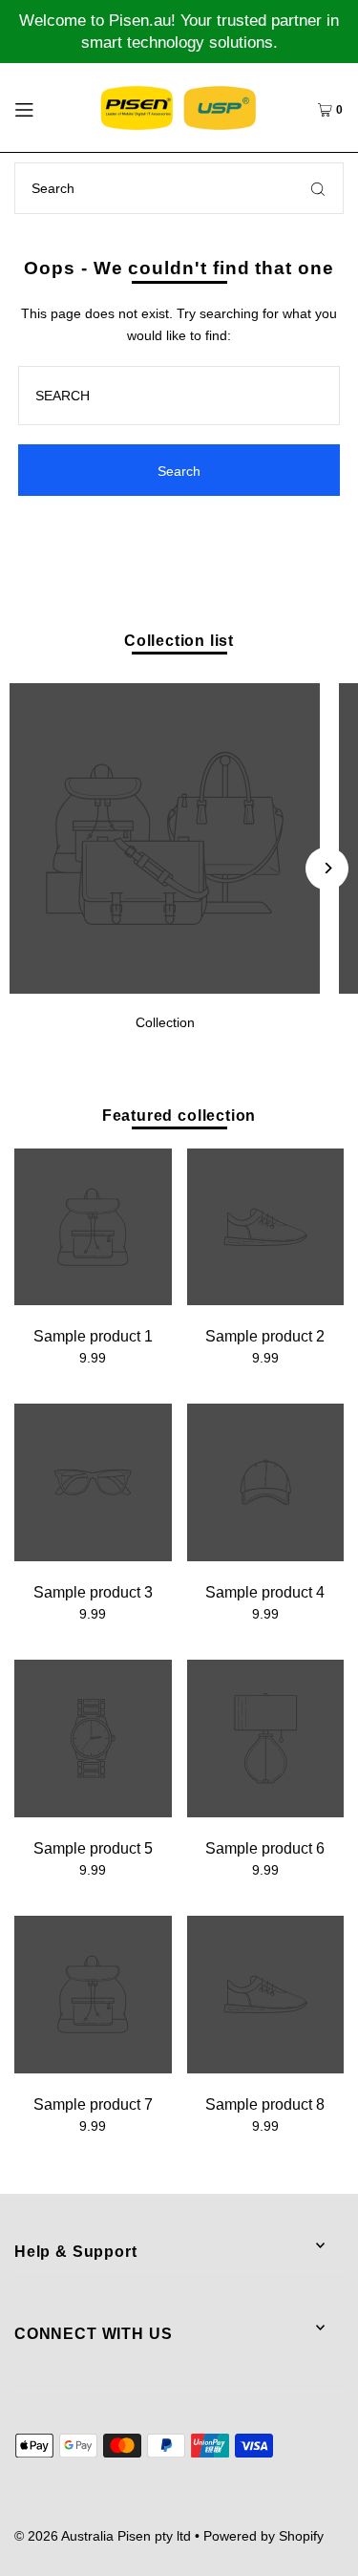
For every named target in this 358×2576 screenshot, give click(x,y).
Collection (165, 1022)
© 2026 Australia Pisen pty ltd (103, 2536)
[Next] (327, 868)
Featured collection (179, 1115)
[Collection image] (165, 988)
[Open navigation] (44, 107)
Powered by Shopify (263, 2536)
